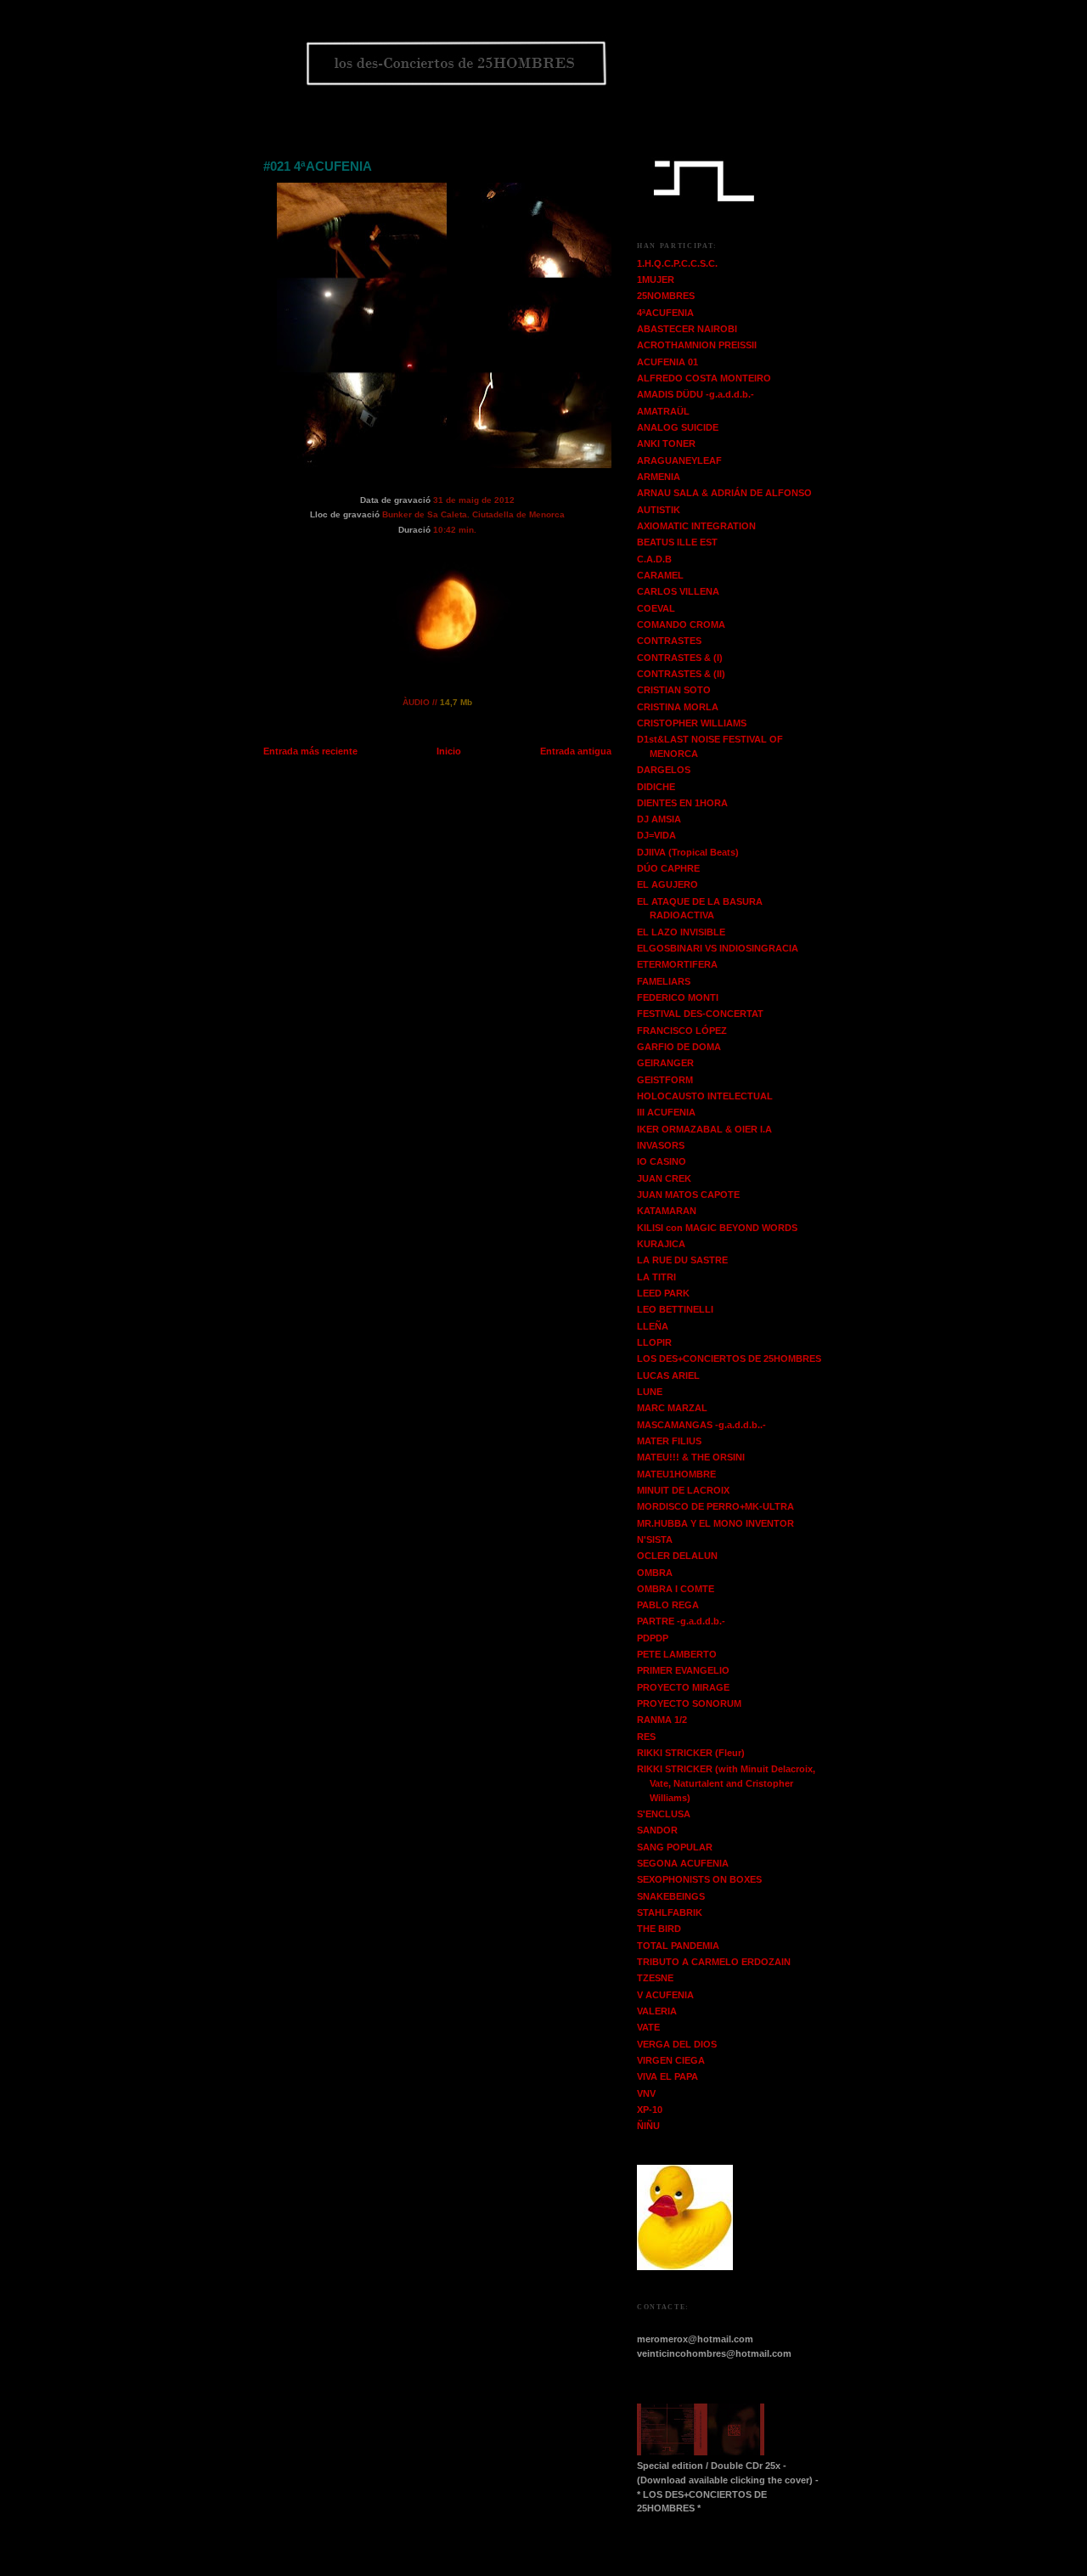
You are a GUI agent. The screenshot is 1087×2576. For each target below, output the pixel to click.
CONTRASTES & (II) (681, 674)
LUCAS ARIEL (668, 1376)
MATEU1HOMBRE (676, 1474)
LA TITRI (656, 1277)
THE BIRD (659, 1929)
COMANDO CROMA (681, 624)
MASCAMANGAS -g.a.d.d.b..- (701, 1425)
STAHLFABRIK (670, 1912)
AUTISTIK (659, 510)
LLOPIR (654, 1342)
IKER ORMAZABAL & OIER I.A (704, 1129)
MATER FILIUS (669, 1441)
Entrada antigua (576, 751)
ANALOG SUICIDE (678, 427)
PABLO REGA (668, 1605)
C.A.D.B (654, 559)
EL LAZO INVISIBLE (681, 932)
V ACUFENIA (665, 1995)
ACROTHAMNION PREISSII (697, 345)
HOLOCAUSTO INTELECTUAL (705, 1096)
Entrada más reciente (310, 751)
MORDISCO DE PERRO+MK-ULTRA (715, 1506)
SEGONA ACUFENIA (683, 1863)
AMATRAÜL (663, 411)
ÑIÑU (648, 2126)
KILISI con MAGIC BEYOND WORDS (717, 1228)
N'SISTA (655, 1539)
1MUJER (656, 280)
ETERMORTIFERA (677, 964)
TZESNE (655, 1978)
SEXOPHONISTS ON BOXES (699, 1879)
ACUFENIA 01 (667, 362)
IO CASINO (662, 1161)
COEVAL (656, 608)
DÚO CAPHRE (668, 868)
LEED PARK (663, 1293)
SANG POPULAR (675, 1847)
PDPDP (653, 1638)
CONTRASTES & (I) (680, 658)
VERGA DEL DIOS (677, 2044)
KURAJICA (661, 1244)
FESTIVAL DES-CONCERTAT (700, 1014)
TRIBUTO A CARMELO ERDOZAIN (714, 1962)
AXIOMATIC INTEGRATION (696, 526)
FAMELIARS (664, 981)
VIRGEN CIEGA (671, 2060)
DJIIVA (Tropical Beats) (688, 852)
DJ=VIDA (656, 835)
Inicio (449, 751)
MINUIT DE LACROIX (683, 1490)
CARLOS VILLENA (678, 591)
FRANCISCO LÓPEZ (682, 1031)
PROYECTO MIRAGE (683, 1687)
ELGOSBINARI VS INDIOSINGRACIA (718, 948)
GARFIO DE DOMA (679, 1047)
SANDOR (657, 1830)
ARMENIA (659, 477)
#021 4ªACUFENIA (318, 166)
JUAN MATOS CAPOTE (688, 1195)
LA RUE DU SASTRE (682, 1260)
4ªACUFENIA (665, 313)
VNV (646, 2093)
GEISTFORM (665, 1080)
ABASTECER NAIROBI (687, 329)
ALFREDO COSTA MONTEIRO (704, 378)
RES (646, 1737)
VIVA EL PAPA (667, 2076)
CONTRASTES (669, 641)
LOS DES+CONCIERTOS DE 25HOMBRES (729, 1359)
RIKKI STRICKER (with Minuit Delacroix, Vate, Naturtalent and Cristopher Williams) (726, 1783)
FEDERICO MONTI (678, 997)
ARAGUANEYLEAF (679, 460)
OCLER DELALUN (677, 1556)
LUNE (650, 1392)
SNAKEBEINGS (671, 1896)
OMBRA (655, 1573)
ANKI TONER (666, 443)
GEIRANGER (665, 1063)
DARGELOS (664, 770)
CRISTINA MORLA (678, 707)
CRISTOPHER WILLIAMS (692, 723)
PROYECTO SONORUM (689, 1703)
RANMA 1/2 (662, 1720)
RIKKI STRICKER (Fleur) (691, 1753)
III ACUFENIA (666, 1112)
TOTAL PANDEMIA (678, 1946)
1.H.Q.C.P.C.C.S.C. (677, 263)
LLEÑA (653, 1326)
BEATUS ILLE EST (677, 542)
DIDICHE (656, 787)
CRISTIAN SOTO (674, 690)
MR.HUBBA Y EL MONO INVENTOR (715, 1523)
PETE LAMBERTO (677, 1654)
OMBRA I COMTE (676, 1589)
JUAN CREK (664, 1178)
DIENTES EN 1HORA (682, 803)
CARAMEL (660, 575)
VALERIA (657, 2011)
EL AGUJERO (667, 884)
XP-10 (650, 2110)
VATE (648, 2027)
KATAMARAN (667, 1211)
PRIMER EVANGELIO (683, 1670)
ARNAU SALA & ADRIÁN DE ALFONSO (724, 493)
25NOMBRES (666, 296)
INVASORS (661, 1145)
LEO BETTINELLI (675, 1309)
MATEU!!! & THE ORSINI (691, 1457)
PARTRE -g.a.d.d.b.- (681, 1621)
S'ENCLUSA (664, 1814)
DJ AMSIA (659, 819)
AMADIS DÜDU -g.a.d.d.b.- (696, 394)
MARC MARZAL (672, 1408)
